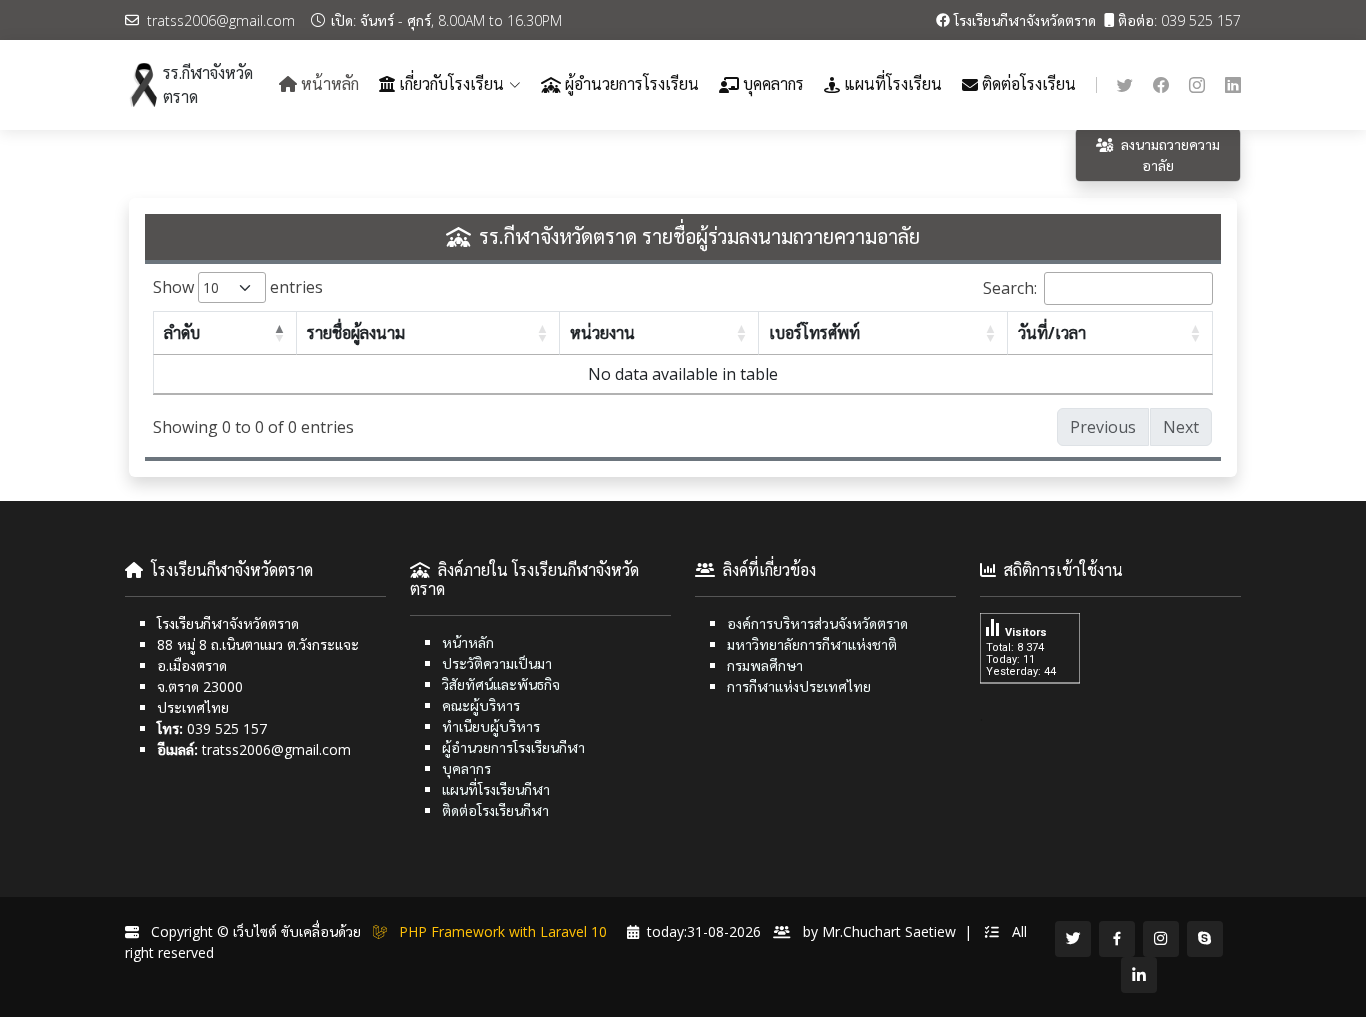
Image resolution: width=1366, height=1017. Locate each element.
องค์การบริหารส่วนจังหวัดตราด (817, 623)
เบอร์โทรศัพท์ (814, 333)
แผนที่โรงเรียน (893, 84)
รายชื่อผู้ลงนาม (356, 333)
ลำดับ (182, 333)
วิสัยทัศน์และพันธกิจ (501, 684)
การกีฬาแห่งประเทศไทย (799, 686)
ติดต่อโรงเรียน (1029, 84)
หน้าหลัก (468, 642)
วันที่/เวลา (1052, 333)
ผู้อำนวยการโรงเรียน (632, 84)
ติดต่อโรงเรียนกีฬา (495, 810)
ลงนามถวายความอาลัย (1170, 155)
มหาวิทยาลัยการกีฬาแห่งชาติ (812, 644)
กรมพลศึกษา (765, 665)
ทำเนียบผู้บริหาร (491, 726)
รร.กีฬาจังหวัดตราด (208, 85)
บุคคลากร (773, 84)
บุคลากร (466, 768)
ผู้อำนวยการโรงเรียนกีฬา (513, 747)
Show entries (221, 287)
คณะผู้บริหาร (481, 705)
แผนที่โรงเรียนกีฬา (496, 789)
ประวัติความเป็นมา (497, 663)
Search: (1010, 288)
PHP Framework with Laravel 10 (507, 931)
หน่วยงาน (602, 333)
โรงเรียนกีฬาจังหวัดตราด (1025, 20)
